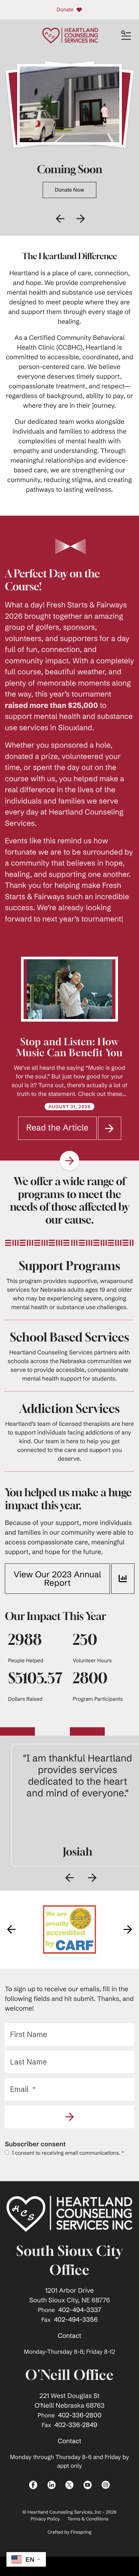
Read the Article (61, 1131)
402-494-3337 (80, 2310)
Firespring (81, 2532)
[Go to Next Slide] (69, 1161)
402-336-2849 (76, 2425)
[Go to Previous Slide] (69, 1878)
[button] (126, 36)
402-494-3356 (76, 2320)
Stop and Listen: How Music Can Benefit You (70, 1047)
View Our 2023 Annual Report (57, 1579)
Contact (70, 2336)
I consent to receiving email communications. (67, 2153)
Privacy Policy (45, 2519)
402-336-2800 (80, 2415)
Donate (65, 10)
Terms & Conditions (88, 2519)
